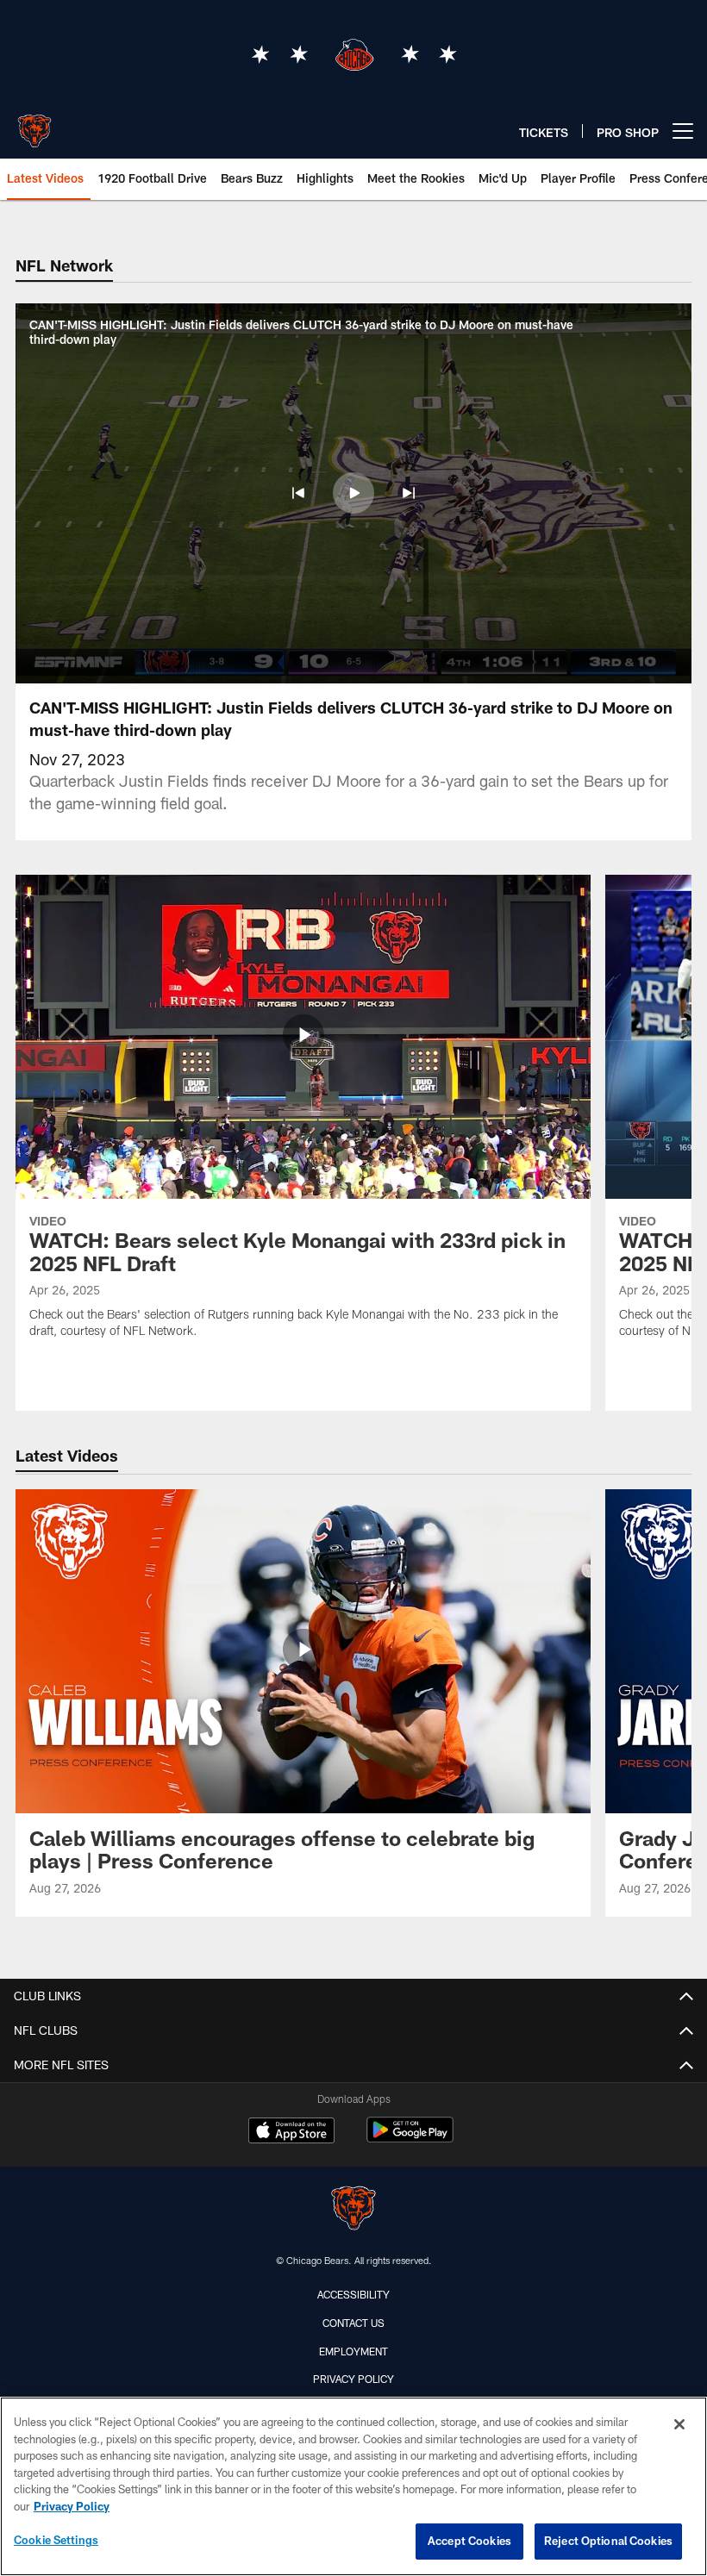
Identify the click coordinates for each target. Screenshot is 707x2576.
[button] (298, 493)
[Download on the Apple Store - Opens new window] (291, 2132)
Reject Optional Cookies (608, 2541)
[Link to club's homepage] (34, 124)
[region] (353, 2486)
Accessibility (353, 2294)
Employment (353, 2351)
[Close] (679, 2424)
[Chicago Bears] (353, 2210)
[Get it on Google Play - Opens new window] (410, 2139)
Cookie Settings (56, 2540)
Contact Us (353, 2323)
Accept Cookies (469, 2541)
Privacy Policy (353, 2379)
